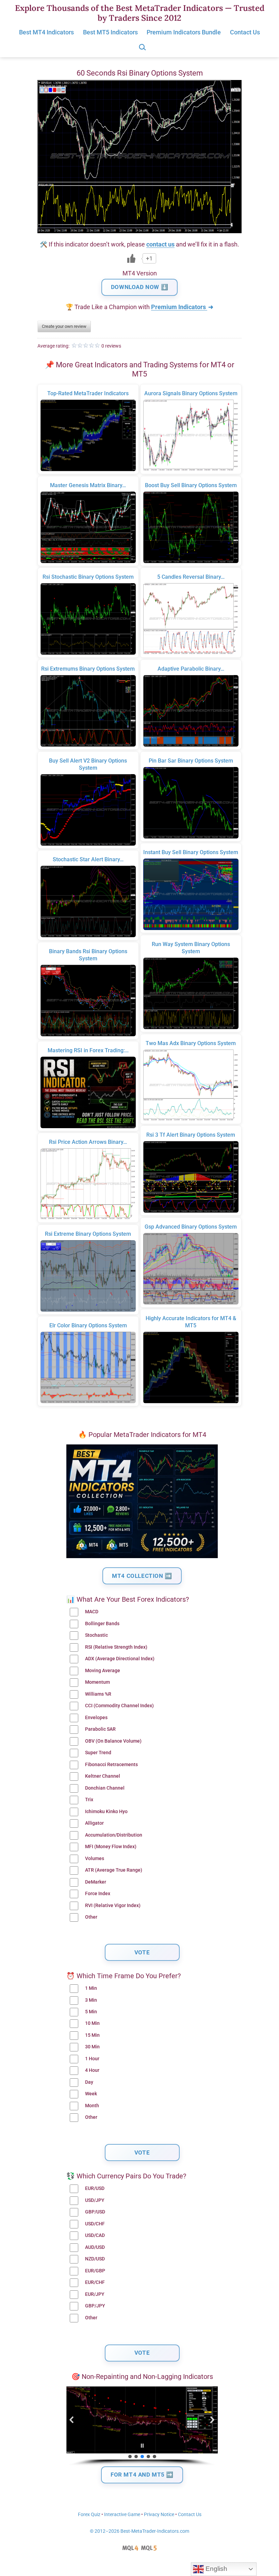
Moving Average (103, 1671)
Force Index (98, 1894)
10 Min (92, 2023)
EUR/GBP (95, 2271)
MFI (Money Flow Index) (111, 1847)
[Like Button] (131, 258)
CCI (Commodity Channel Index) (119, 1706)
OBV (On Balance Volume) (113, 1741)
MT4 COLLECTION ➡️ (142, 1576)
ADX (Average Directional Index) (120, 1659)
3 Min (91, 2000)
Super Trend (98, 1753)
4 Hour (92, 2070)
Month (92, 2106)
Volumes (95, 1859)
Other (91, 1917)
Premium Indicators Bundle (184, 32)
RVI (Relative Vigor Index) (113, 1906)
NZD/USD (95, 2259)
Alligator (94, 1823)
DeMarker (96, 1882)
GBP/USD (95, 2212)
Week (91, 2094)
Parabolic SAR (100, 1729)
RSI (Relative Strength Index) (116, 1647)
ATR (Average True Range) (114, 1870)
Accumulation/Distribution (114, 1835)
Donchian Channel (105, 1788)
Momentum (97, 1682)
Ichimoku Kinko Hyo (106, 1812)
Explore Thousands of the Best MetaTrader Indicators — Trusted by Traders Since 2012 (140, 13)
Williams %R (98, 1694)
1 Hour (92, 2059)
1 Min (91, 1988)
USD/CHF (95, 2224)
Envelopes (96, 1718)
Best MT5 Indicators (110, 32)
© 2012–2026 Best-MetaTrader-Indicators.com (139, 2531)
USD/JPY (95, 2200)
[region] (142, 2426)
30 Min (92, 2047)
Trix (89, 1800)
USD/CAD (95, 2235)
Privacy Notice (159, 2515)
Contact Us (245, 32)
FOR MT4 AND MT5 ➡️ (142, 2475)
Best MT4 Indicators (46, 32)
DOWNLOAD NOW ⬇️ (139, 287)
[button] (72, 2420)
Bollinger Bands (102, 1624)
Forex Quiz (89, 2515)
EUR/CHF (95, 2282)
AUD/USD (95, 2247)
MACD (92, 1612)
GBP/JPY (95, 2306)
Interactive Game (122, 2515)
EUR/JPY (95, 2294)
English (216, 2569)
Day (89, 2082)
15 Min (92, 2035)
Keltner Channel (103, 1776)
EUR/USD (95, 2188)
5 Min (91, 2012)
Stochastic (96, 1635)
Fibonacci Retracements (111, 1765)
